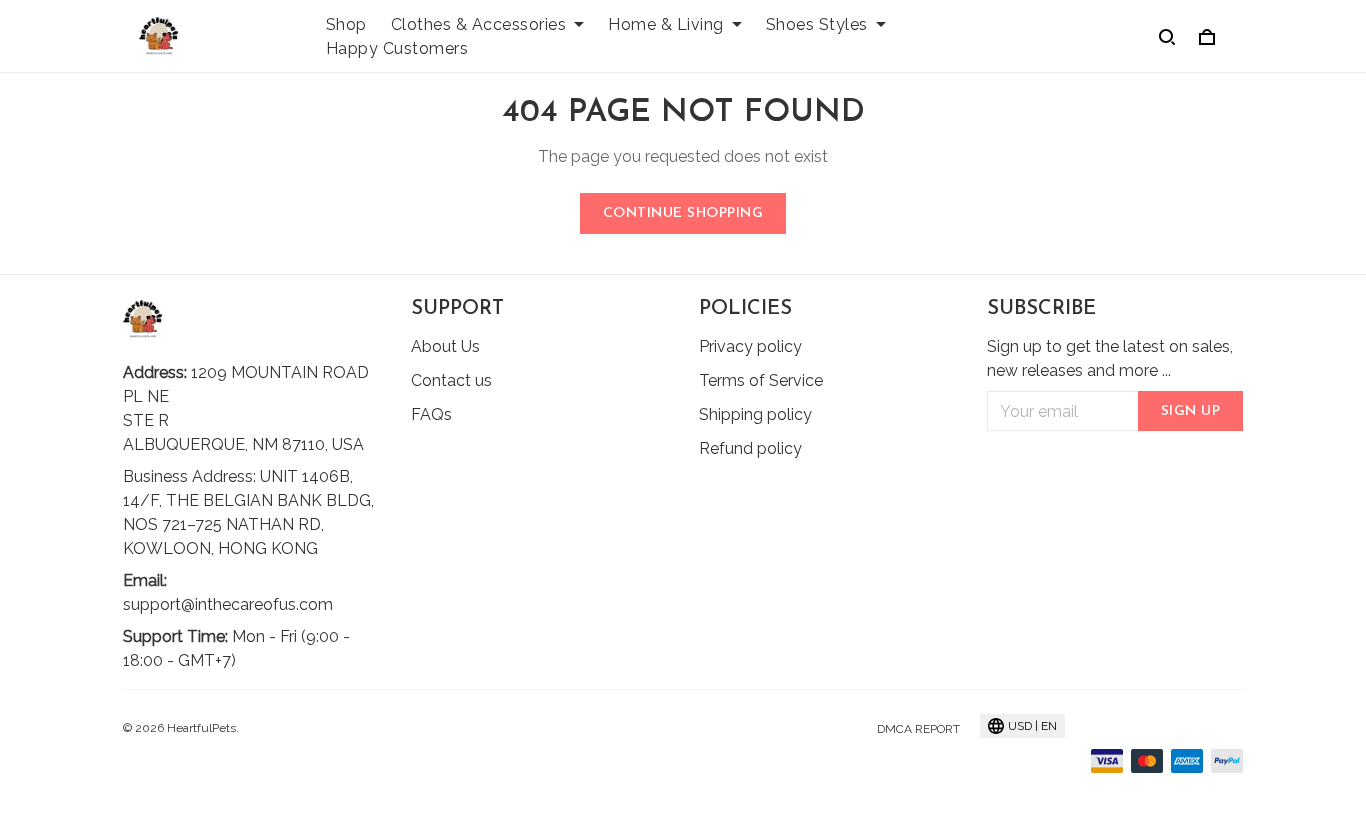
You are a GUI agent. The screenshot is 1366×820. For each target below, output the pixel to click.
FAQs (431, 414)
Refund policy (750, 448)
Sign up (1191, 411)
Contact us (451, 380)
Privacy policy (750, 346)
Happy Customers (397, 48)
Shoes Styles (817, 24)
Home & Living (666, 24)
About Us (445, 346)
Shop (346, 24)
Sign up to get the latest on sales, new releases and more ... (1110, 358)
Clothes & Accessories (479, 24)
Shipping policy (755, 414)
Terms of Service (761, 380)
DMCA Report (918, 729)
